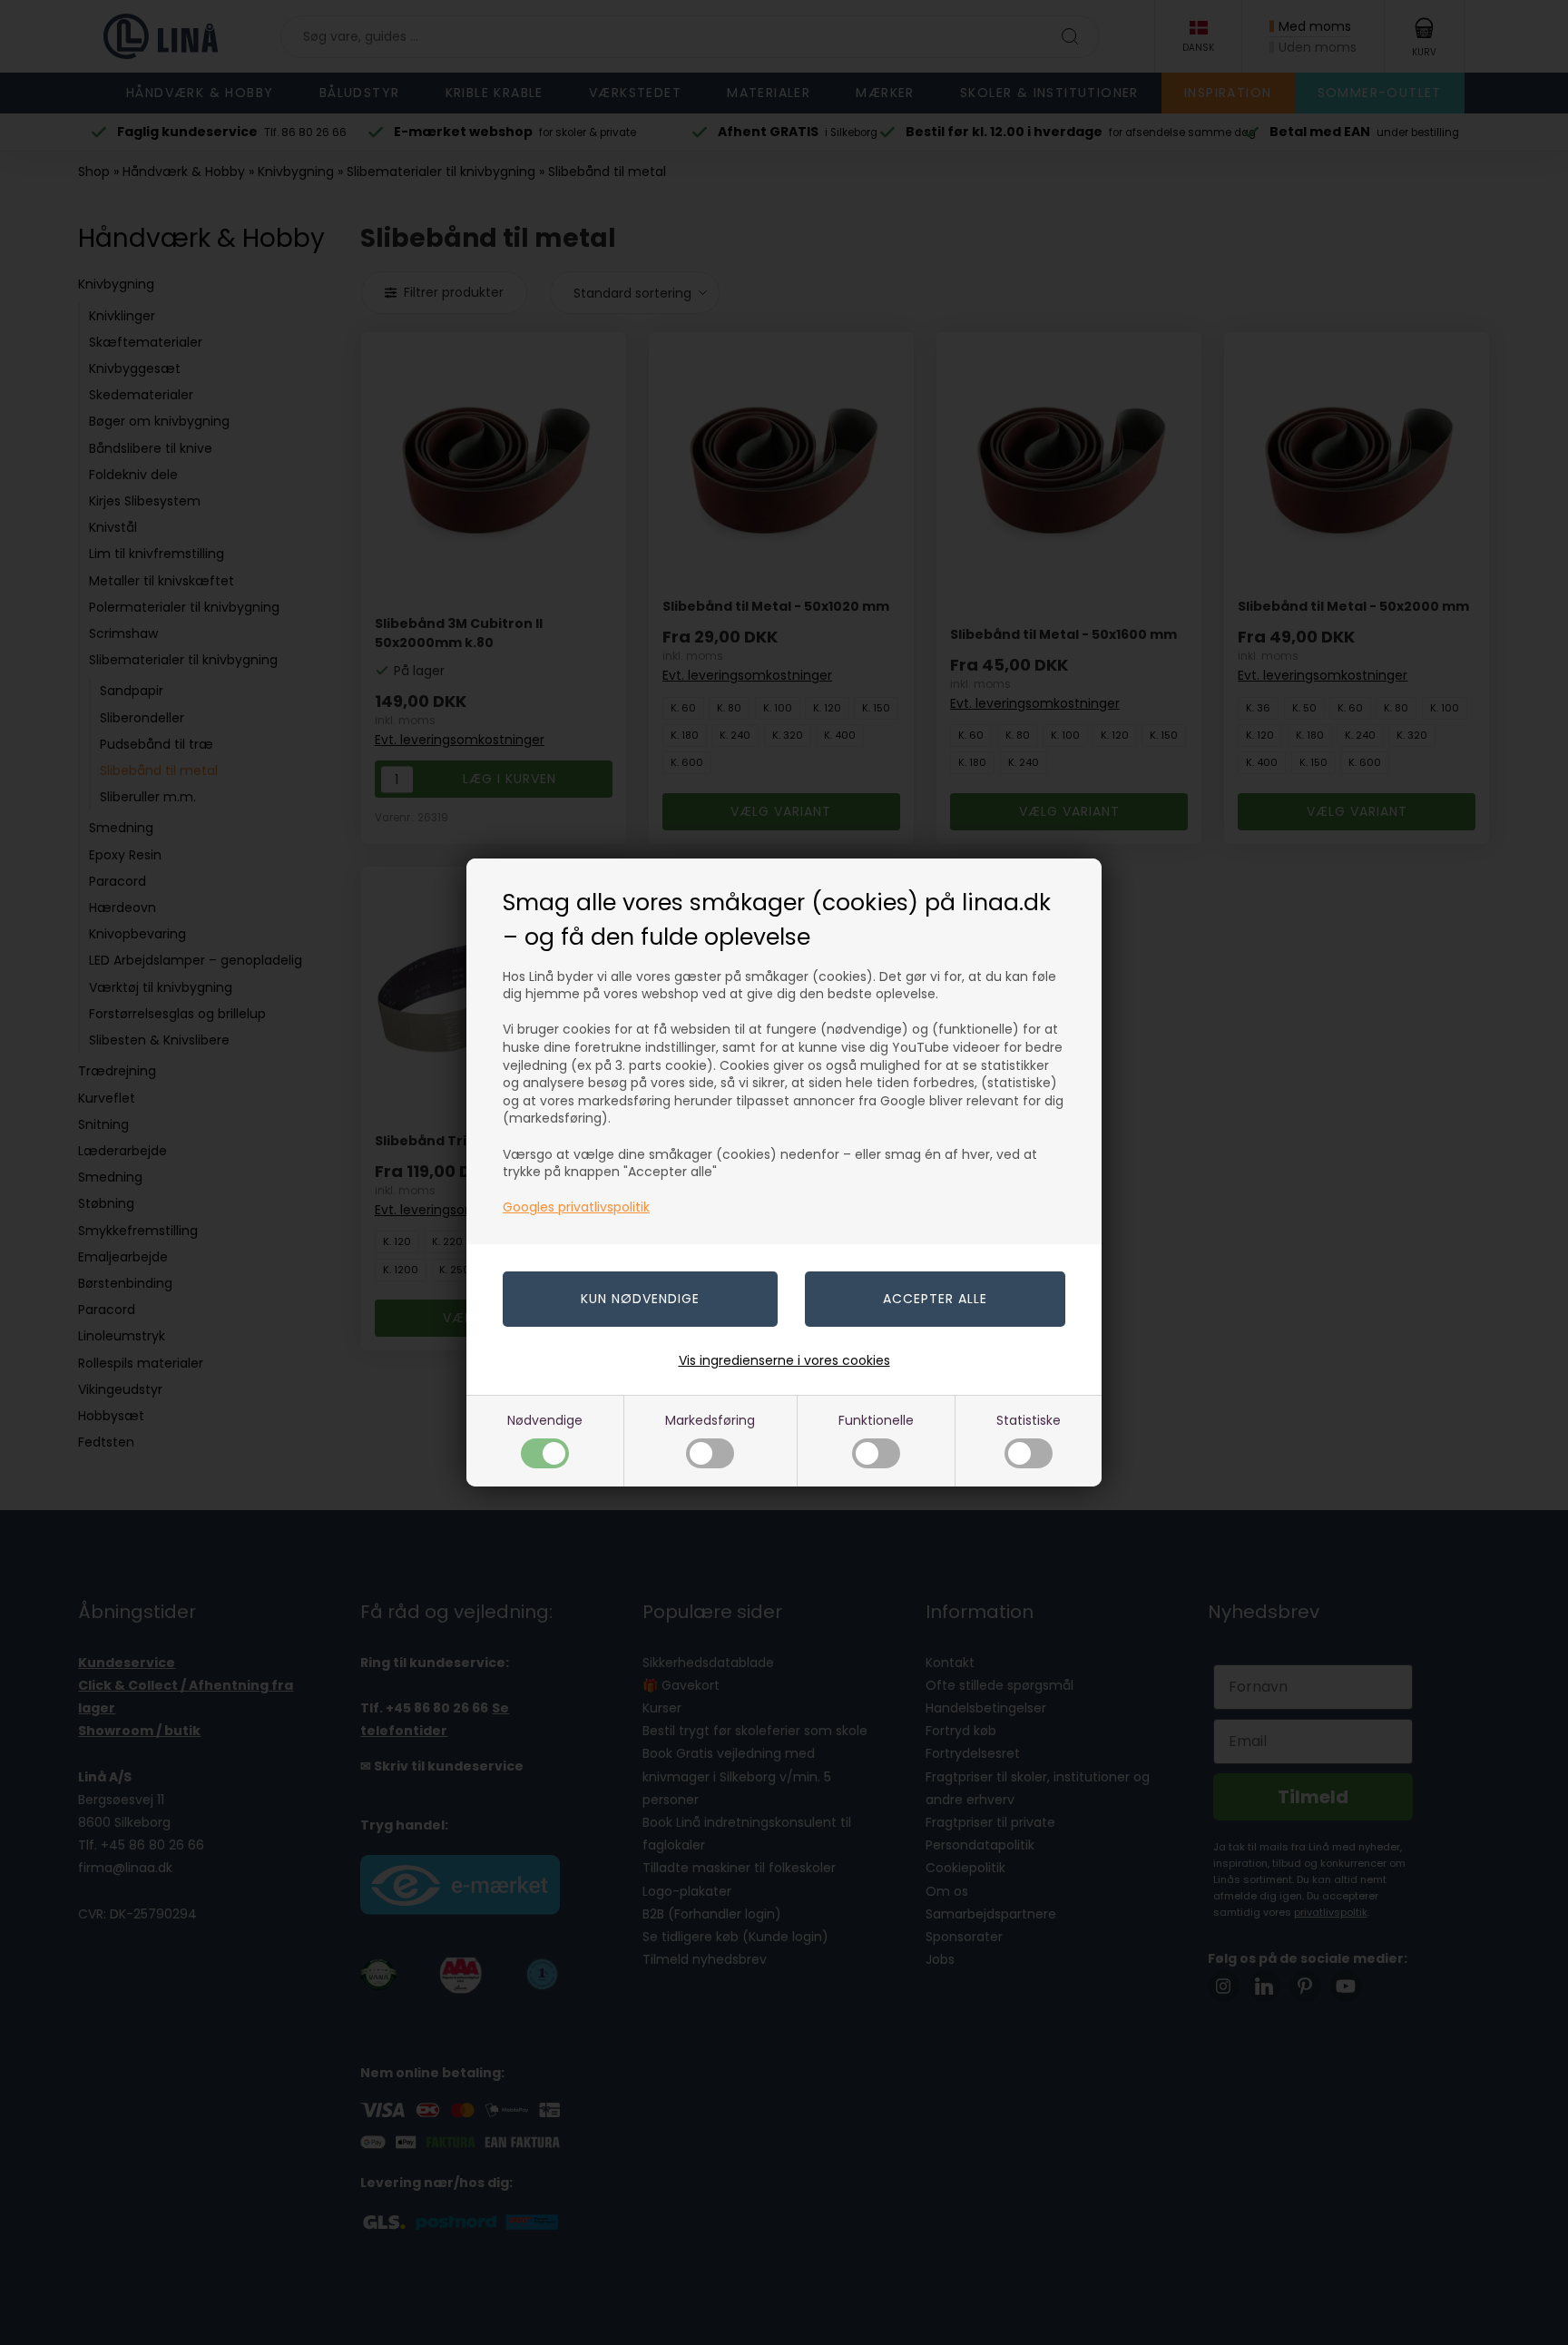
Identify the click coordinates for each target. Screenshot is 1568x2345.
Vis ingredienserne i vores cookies (784, 1360)
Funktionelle (876, 1420)
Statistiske (1029, 1420)
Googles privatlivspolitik (576, 1207)
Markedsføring (710, 1420)
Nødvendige (545, 1420)
